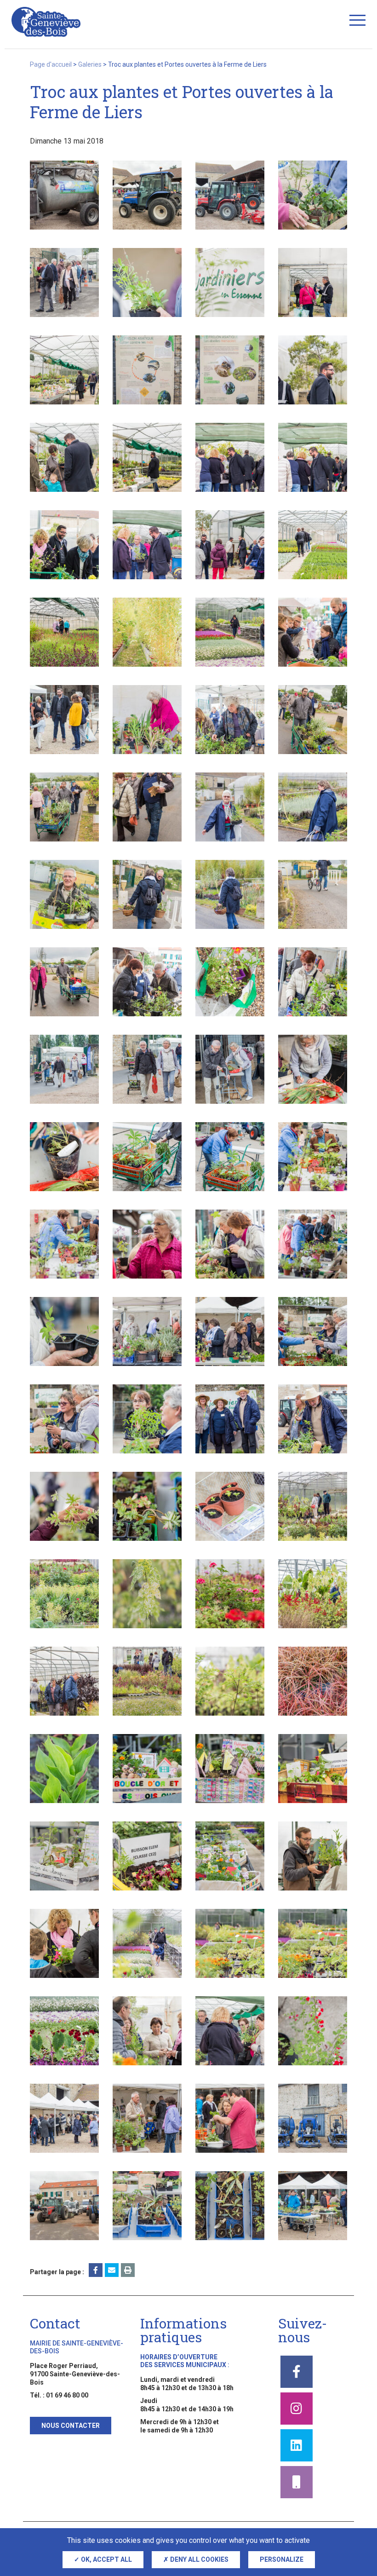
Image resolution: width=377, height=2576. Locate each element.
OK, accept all (106, 2559)
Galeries (90, 64)
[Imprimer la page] (128, 2270)
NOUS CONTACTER (71, 2426)
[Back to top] (354, 2525)
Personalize (282, 2559)
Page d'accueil (51, 64)
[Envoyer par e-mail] (112, 2270)
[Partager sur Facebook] (96, 2270)
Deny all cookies (199, 2559)
